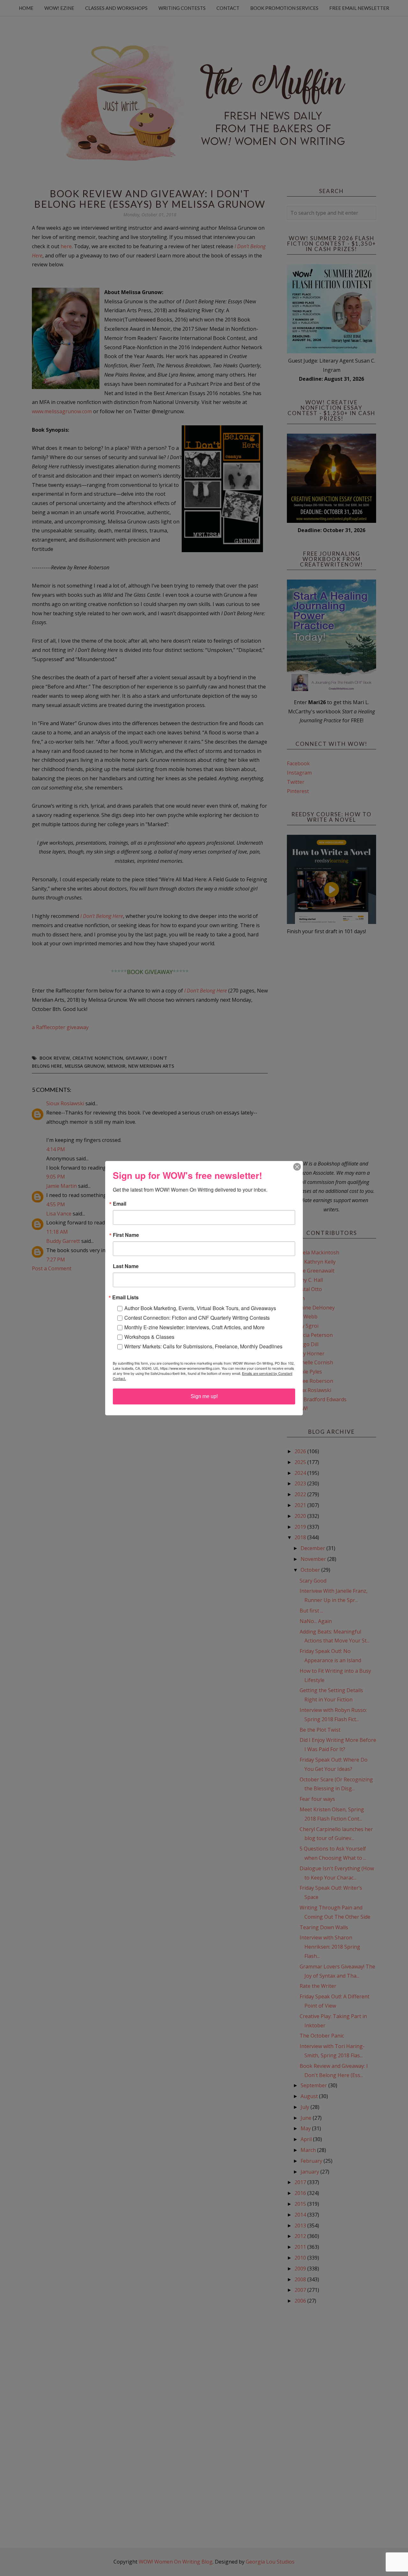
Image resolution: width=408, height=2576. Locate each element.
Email (120, 1204)
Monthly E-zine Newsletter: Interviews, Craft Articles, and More (194, 1327)
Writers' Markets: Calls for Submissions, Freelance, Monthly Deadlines (203, 1346)
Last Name (126, 1266)
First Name (126, 1235)
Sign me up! (204, 1396)
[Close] (297, 1167)
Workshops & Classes (149, 1337)
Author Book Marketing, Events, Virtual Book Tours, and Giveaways (200, 1308)
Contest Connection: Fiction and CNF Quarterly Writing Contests (197, 1318)
